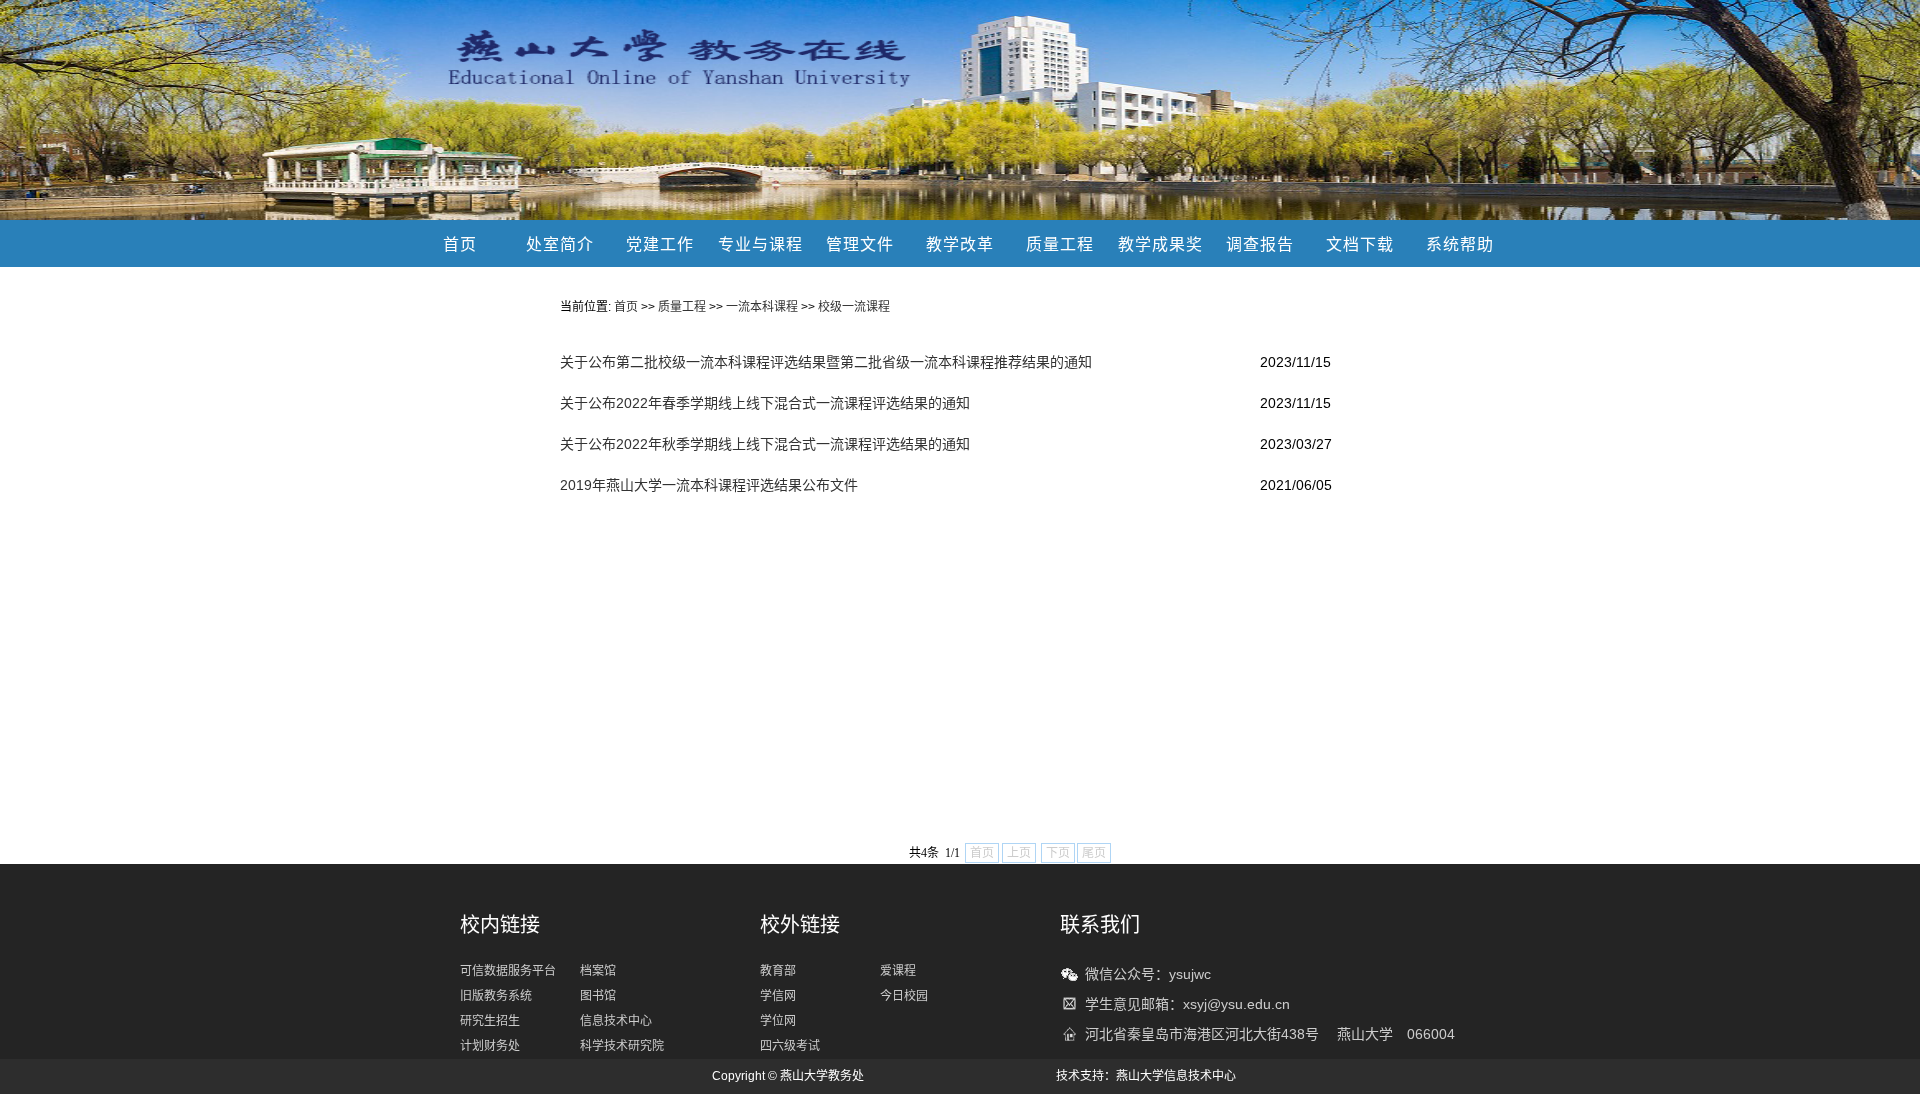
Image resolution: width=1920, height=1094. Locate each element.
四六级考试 (790, 1046)
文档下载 (1360, 244)
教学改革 (960, 244)
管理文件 (860, 244)
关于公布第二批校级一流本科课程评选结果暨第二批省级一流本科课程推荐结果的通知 (826, 362)
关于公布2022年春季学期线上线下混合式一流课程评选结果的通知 (765, 403)
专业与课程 (760, 244)
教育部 (778, 971)
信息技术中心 (616, 1021)
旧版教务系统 (496, 996)
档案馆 (598, 971)
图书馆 (598, 996)
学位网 (778, 1021)
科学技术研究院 (622, 1046)
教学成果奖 (1160, 244)
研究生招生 (490, 1021)
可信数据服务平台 (508, 971)
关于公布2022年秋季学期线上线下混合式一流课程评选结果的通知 (765, 444)
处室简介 (560, 244)
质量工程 (1060, 244)
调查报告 (1260, 244)
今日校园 (904, 996)
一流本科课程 (762, 307)
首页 (460, 244)
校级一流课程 (854, 307)
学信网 (778, 996)
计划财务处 (490, 1046)
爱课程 (898, 971)
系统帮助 (1460, 244)
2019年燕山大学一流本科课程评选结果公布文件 (709, 485)
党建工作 (660, 244)
